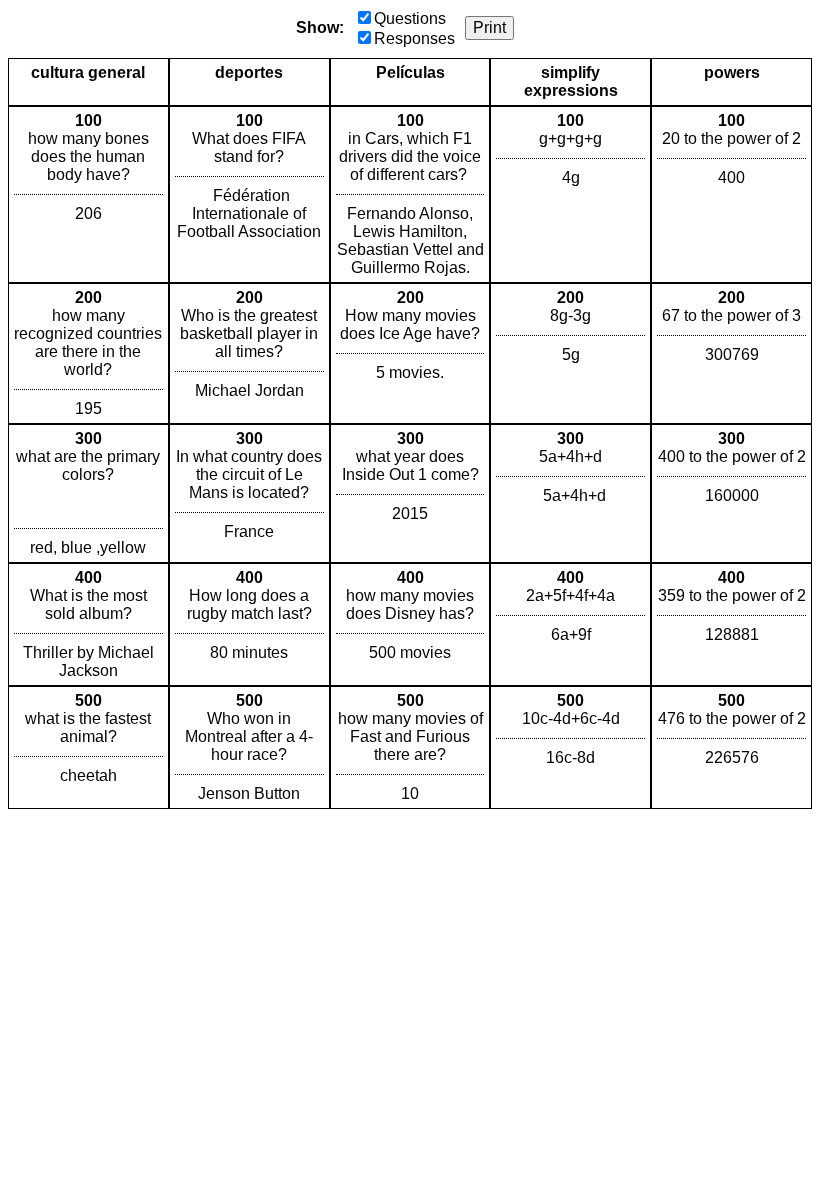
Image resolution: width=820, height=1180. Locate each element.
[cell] (88, 194)
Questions (410, 18)
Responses (414, 38)
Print (489, 27)
